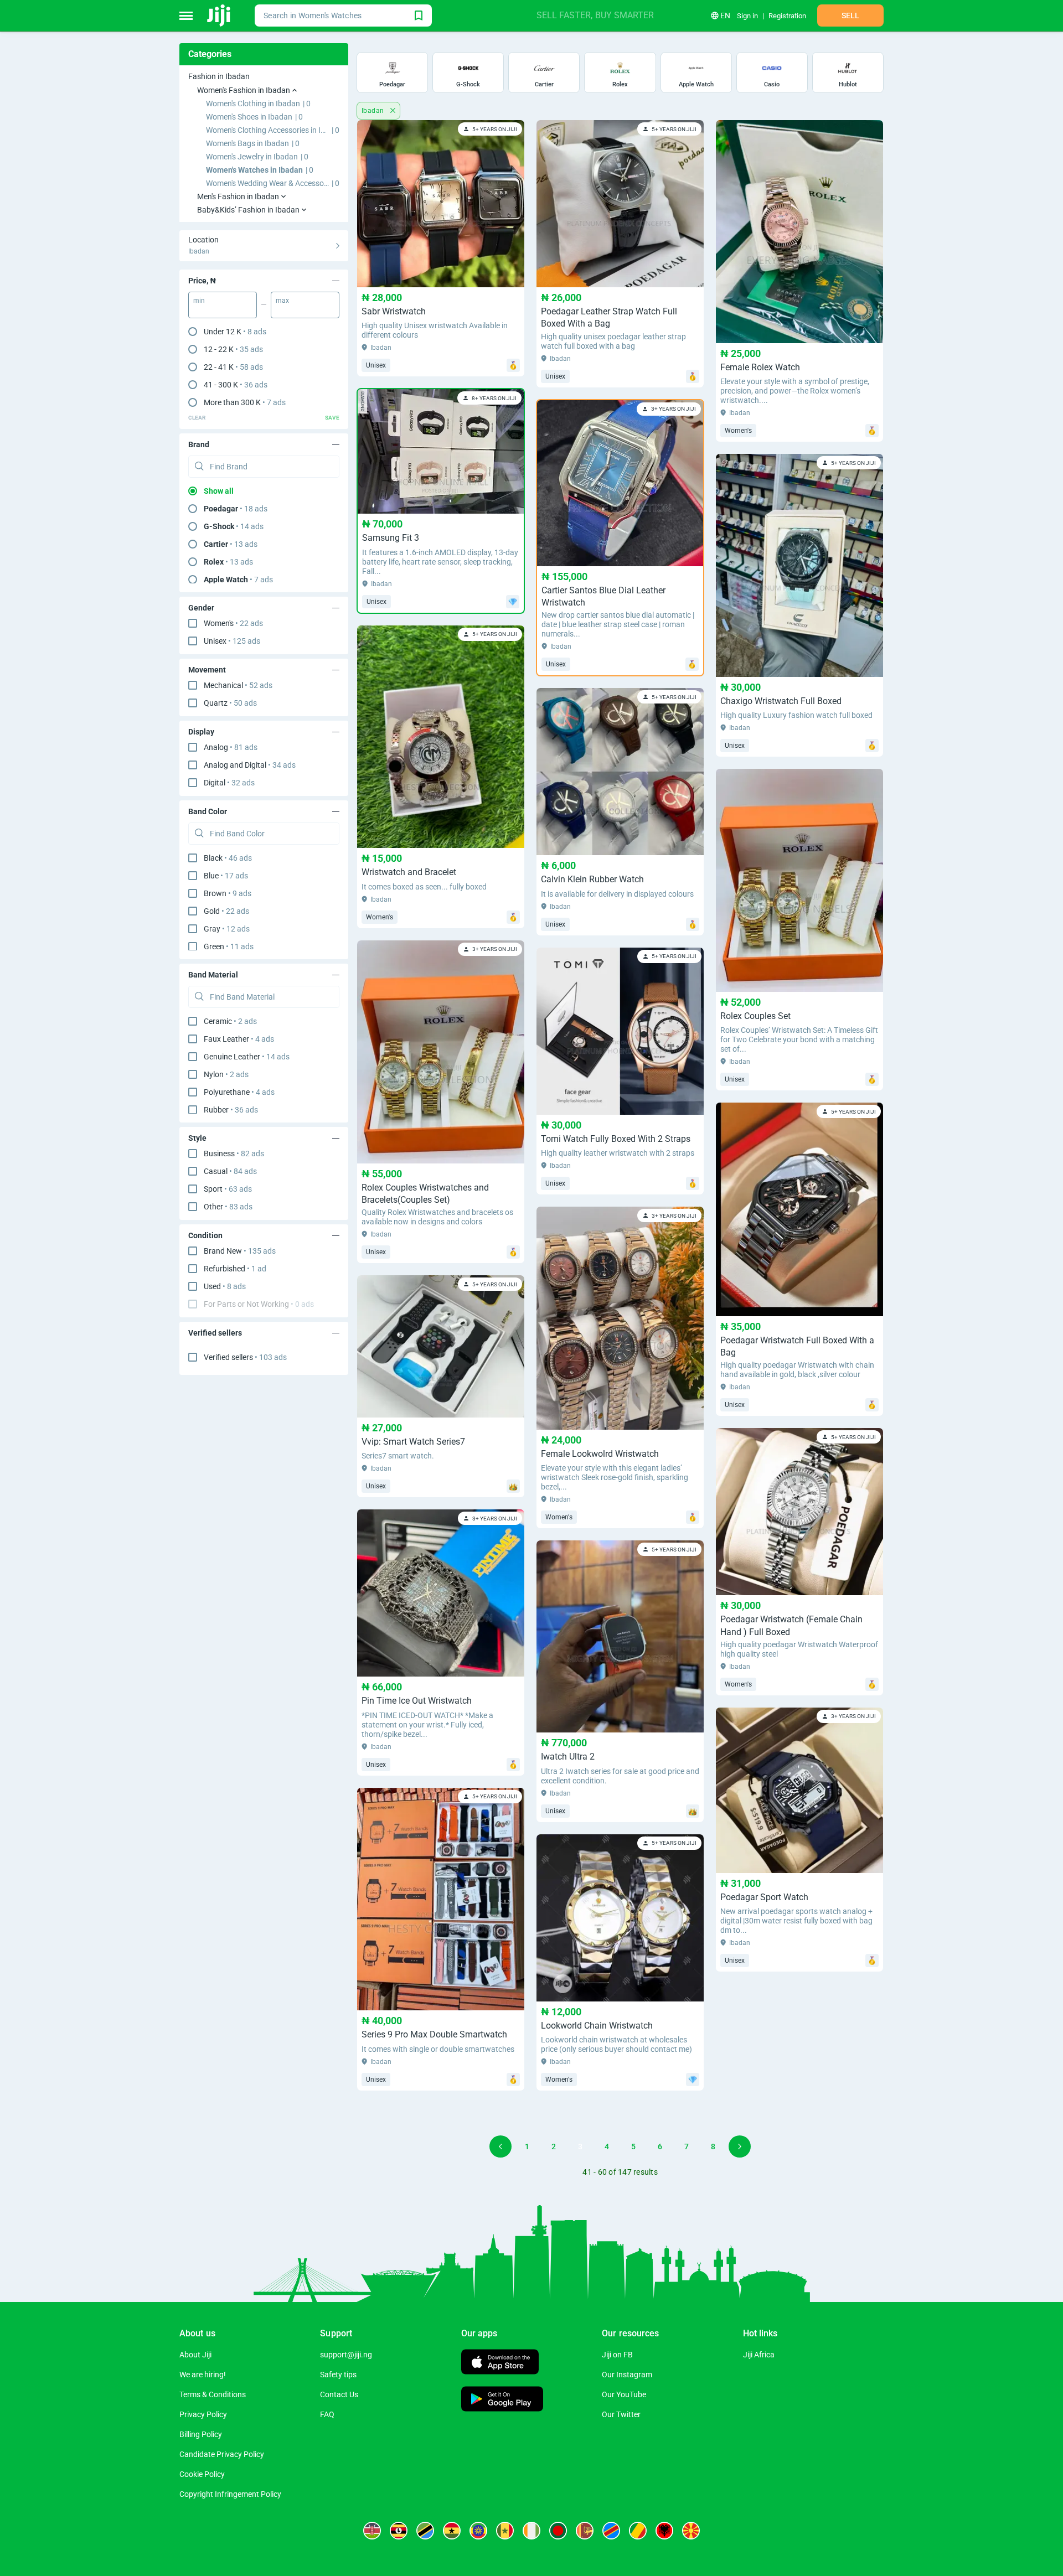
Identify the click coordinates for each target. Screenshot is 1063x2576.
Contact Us (339, 2394)
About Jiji (195, 2355)
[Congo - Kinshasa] (611, 2531)
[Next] (740, 2146)
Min (199, 301)
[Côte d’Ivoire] (531, 2531)
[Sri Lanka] (585, 2531)
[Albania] (664, 2531)
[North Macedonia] (691, 2531)
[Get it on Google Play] (502, 2400)
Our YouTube (624, 2394)
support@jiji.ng (346, 2355)
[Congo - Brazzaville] (638, 2531)
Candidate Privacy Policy (222, 2454)
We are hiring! (203, 2375)
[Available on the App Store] (500, 2363)
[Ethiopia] (478, 2531)
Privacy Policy (203, 2414)
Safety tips (338, 2375)
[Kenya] (372, 2531)
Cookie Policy (202, 2474)
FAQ (327, 2414)
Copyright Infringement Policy (230, 2494)
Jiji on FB (617, 2355)
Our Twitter (621, 2414)
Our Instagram (627, 2375)
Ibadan (374, 111)
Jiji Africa (759, 2355)
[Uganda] (399, 2531)
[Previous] (500, 2146)
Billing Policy (201, 2434)
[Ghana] (452, 2531)
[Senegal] (505, 2531)
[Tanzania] (425, 2531)
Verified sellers (245, 1357)
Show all (219, 491)
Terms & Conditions (213, 2394)
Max (282, 301)
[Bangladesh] (558, 2531)
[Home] (220, 15)
